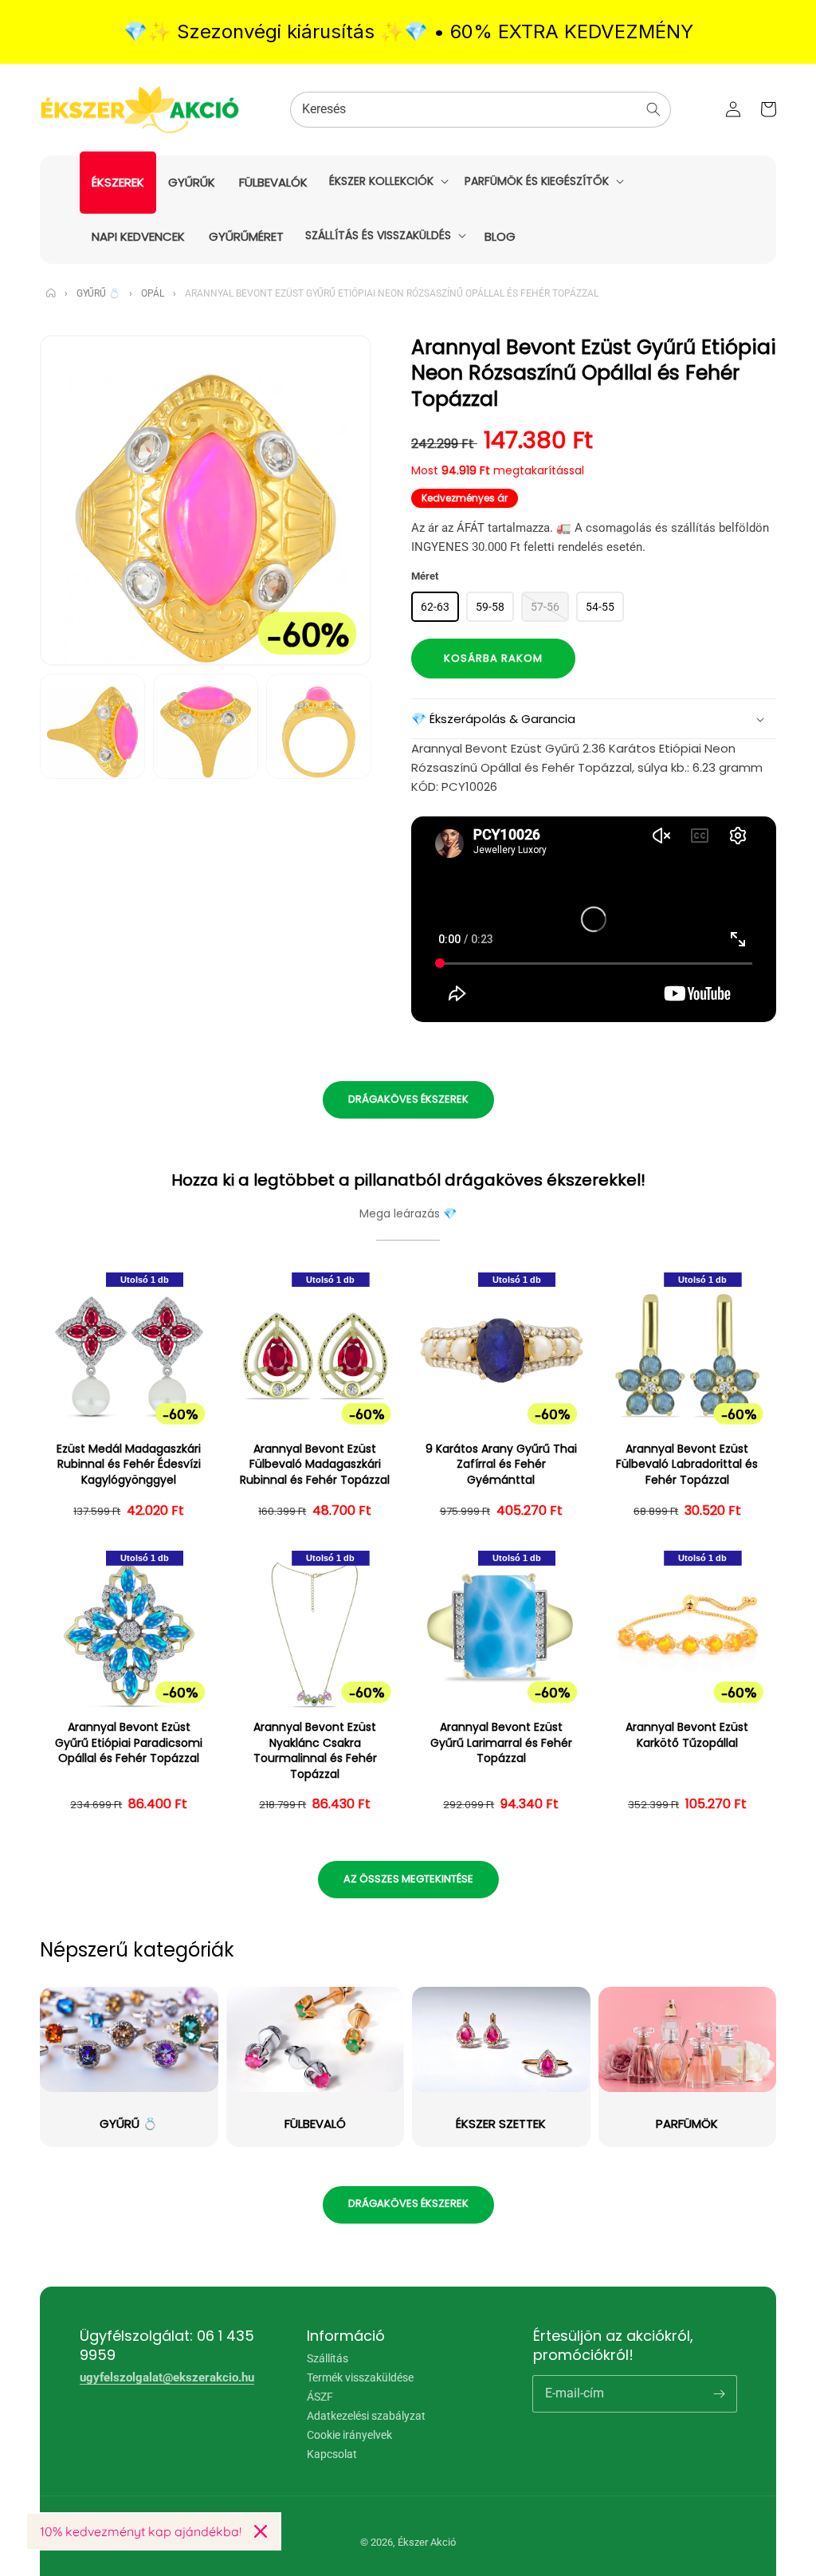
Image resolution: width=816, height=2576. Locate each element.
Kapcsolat (332, 2454)
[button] (387, 181)
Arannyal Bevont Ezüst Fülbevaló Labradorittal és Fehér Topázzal (687, 1465)
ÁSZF (320, 2397)
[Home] (51, 293)
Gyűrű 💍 (98, 293)
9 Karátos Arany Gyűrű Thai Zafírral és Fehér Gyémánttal (501, 1465)
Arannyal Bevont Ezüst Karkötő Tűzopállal (687, 1735)
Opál (153, 293)
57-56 (545, 607)
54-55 (600, 607)
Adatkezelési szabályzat (366, 2416)
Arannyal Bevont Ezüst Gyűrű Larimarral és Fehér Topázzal (501, 1743)
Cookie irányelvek (349, 2435)
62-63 (435, 607)
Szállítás (328, 2359)
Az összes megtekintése (408, 1879)
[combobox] (481, 110)
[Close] (261, 2531)
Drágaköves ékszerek (408, 1099)
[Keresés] (653, 109)
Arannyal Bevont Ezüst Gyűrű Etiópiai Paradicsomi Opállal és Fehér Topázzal (129, 1743)
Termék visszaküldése (360, 2377)
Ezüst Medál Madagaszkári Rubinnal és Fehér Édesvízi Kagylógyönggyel (129, 1465)
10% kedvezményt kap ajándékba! (141, 2531)
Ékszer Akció (427, 2542)
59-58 (490, 607)
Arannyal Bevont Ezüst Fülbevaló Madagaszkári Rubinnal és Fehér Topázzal (315, 1465)
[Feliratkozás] (719, 2393)
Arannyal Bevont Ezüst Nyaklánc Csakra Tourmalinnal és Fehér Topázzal (315, 1751)
